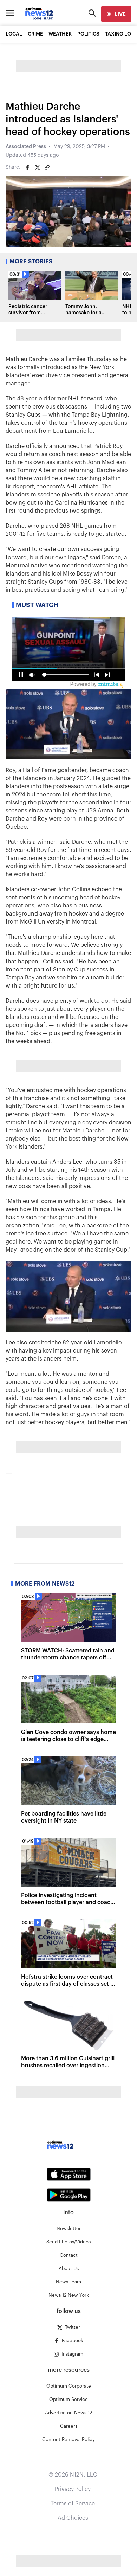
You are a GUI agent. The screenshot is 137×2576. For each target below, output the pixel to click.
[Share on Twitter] (37, 167)
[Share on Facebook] (27, 167)
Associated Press (26, 147)
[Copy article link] (47, 167)
